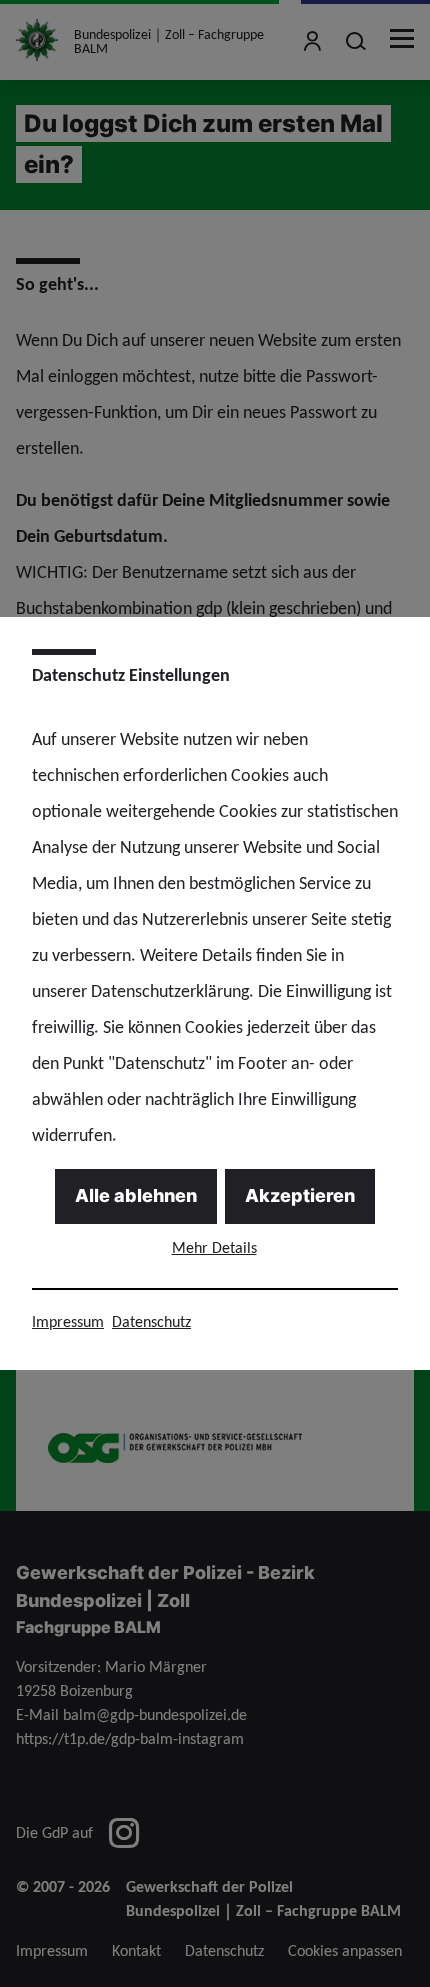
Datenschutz (151, 1321)
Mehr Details (214, 1247)
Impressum (68, 1321)
